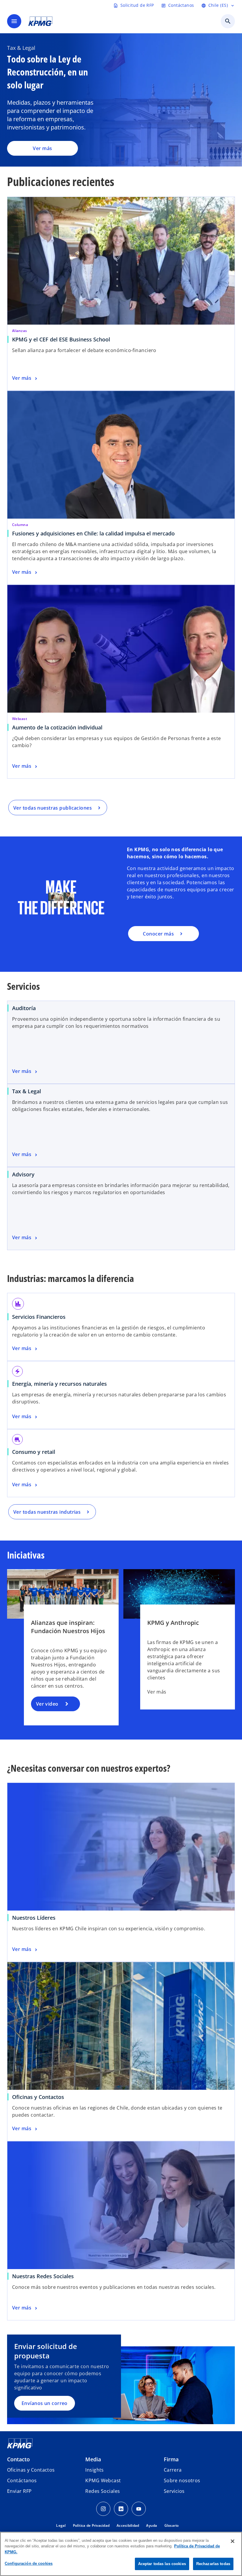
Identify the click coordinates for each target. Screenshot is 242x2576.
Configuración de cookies (29, 2563)
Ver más (42, 148)
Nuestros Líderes (34, 1918)
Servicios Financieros (39, 1317)
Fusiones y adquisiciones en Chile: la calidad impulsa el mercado (95, 533)
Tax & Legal (27, 1091)
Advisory (23, 1174)
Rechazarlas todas (213, 2564)
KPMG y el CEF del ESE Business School (63, 339)
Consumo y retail (34, 1452)
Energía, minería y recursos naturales (59, 1384)
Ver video (47, 1704)
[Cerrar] (233, 2541)
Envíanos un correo (45, 2403)
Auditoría (24, 1008)
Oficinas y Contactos (38, 2097)
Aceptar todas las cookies (162, 2564)
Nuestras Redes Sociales (43, 2276)
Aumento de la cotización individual (57, 727)
